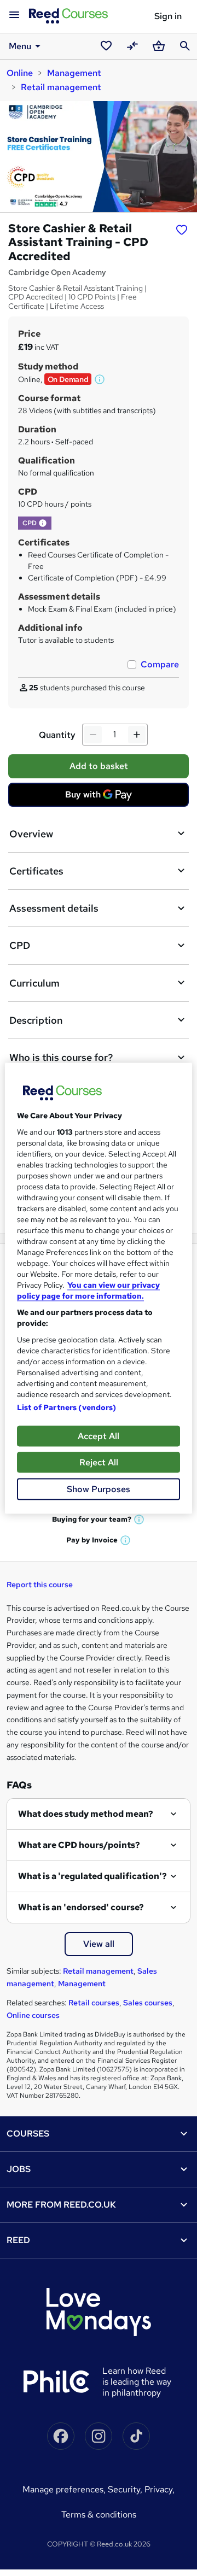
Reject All (99, 1462)
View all (99, 1944)
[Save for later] (182, 230)
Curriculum (34, 983)
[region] (99, 1288)
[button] (100, 379)
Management (74, 73)
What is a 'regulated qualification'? (92, 1876)
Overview (31, 834)
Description (36, 1020)
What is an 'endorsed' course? (81, 1907)
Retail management (61, 87)
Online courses (33, 2015)
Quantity (57, 735)
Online (20, 73)
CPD (20, 945)
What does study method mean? (86, 1814)
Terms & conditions (99, 2515)
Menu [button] (20, 46)
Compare (160, 664)
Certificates (36, 871)
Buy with (102, 797)
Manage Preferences (63, 2489)
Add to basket (99, 766)
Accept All (99, 1436)
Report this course (40, 1585)
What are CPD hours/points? (79, 1845)
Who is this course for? (61, 1057)
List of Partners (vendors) (67, 1407)
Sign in (168, 16)
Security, (126, 2489)
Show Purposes (99, 1489)
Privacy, (160, 2489)
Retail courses (94, 2003)
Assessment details (54, 908)
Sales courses (148, 2003)
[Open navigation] (14, 15)
